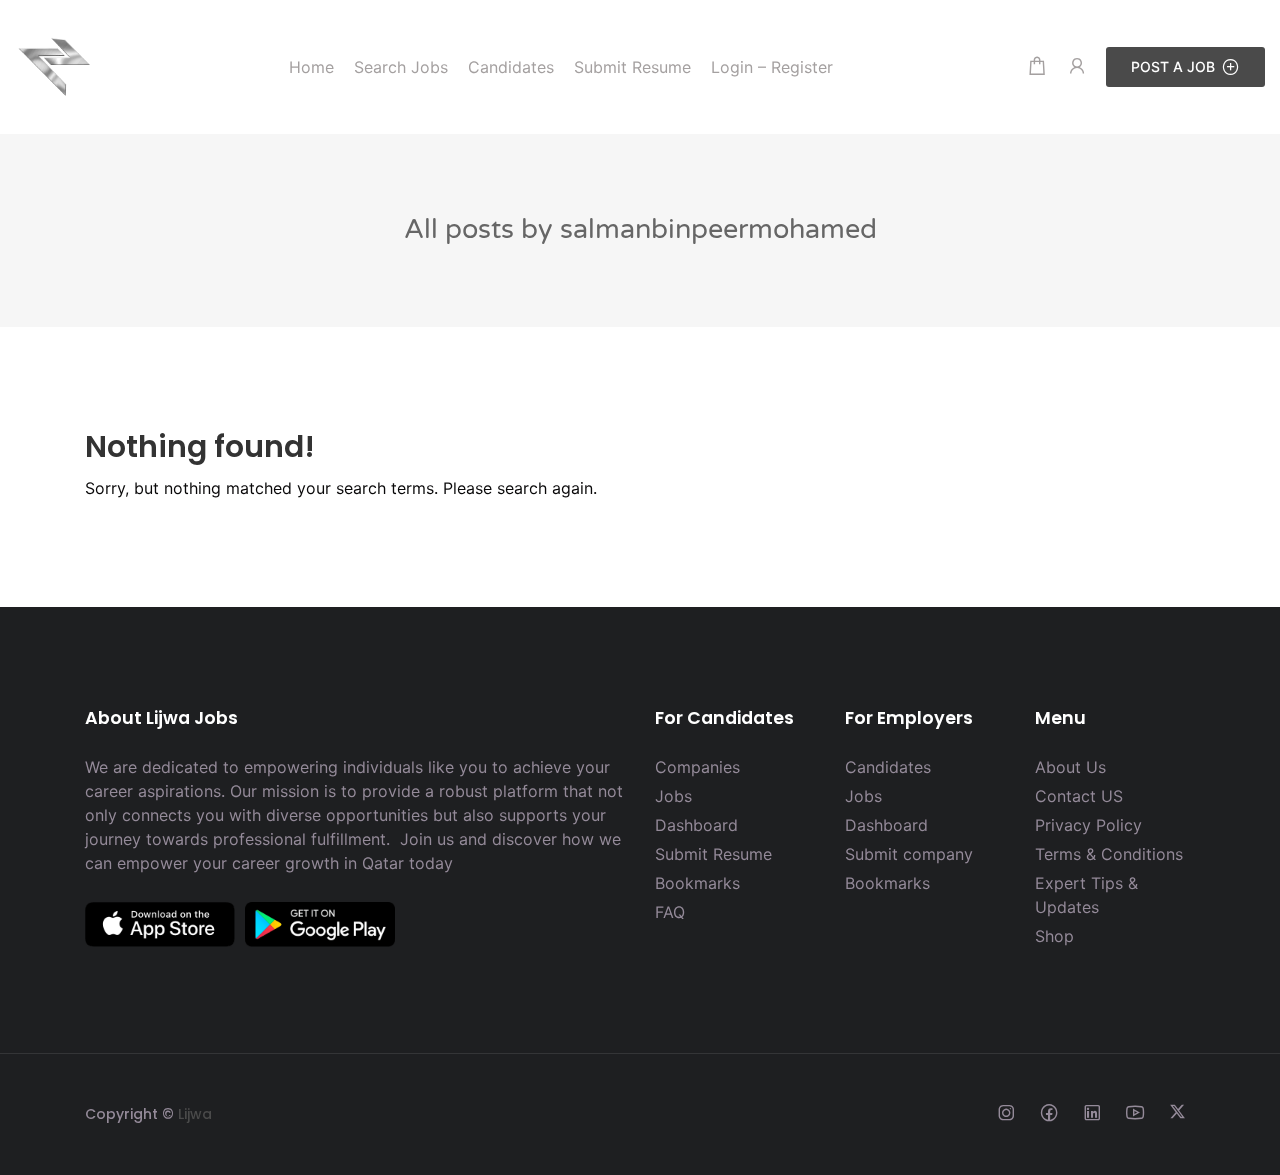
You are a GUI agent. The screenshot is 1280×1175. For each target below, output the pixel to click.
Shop (1054, 936)
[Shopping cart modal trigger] (1037, 66)
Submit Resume (713, 854)
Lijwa (195, 1114)
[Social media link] (1005, 1111)
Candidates (888, 767)
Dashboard (696, 825)
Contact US (1079, 796)
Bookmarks (697, 883)
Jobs (673, 796)
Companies (697, 767)
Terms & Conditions (1109, 854)
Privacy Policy (1088, 825)
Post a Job (1173, 66)
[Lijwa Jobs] (55, 65)
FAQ (670, 912)
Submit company (909, 854)
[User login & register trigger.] (1077, 66)
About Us (1070, 767)
